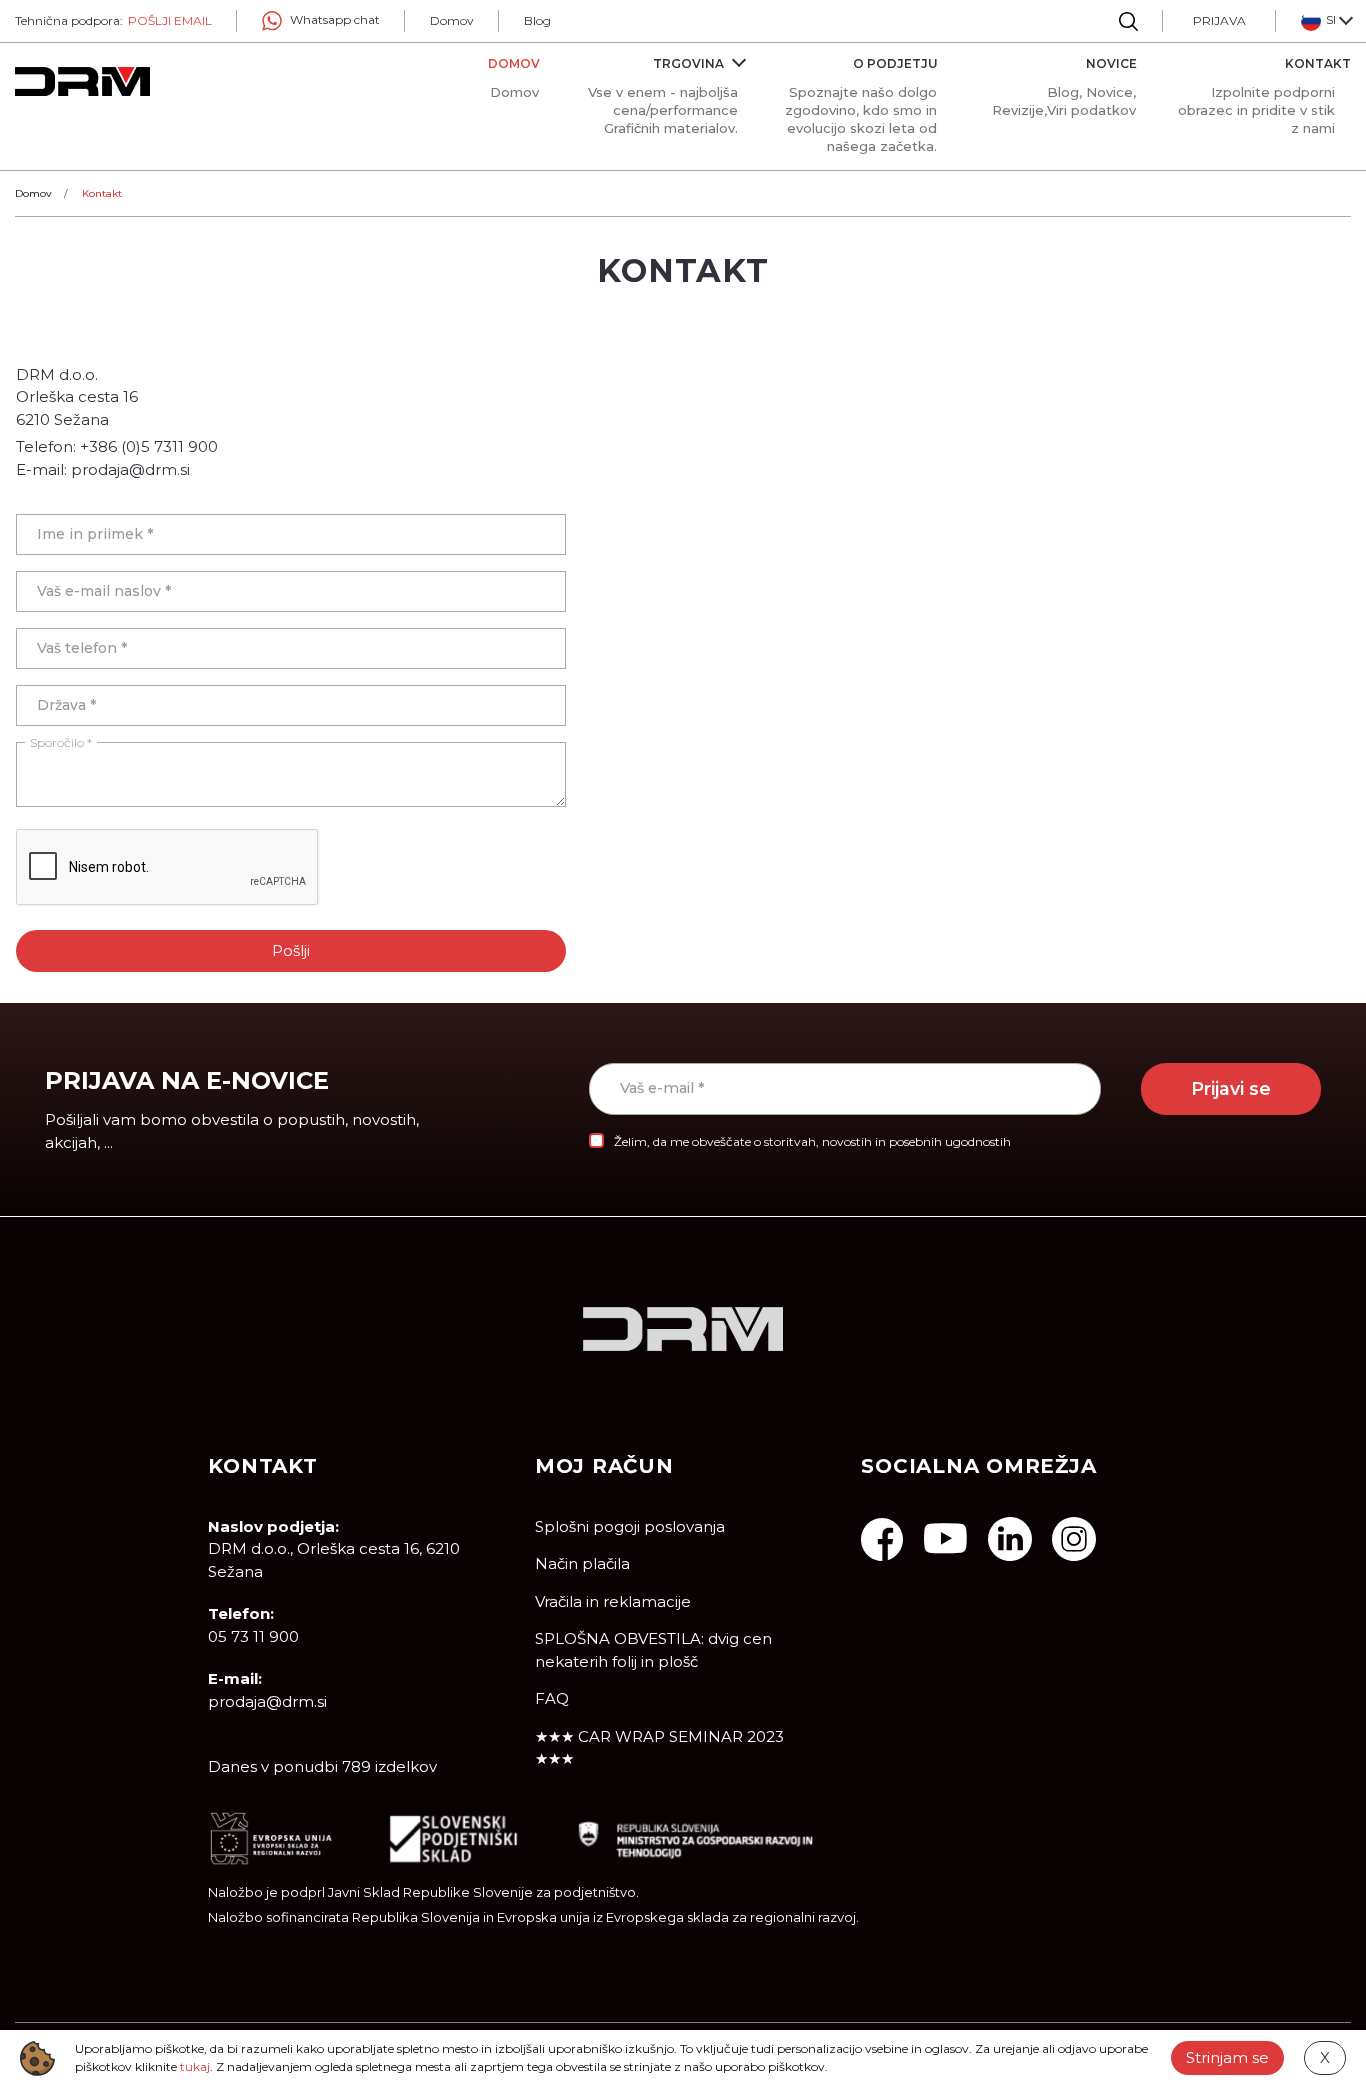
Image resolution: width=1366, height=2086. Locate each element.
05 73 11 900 (253, 1636)
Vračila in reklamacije (613, 1601)
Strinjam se (1227, 2057)
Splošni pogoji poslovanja (630, 1526)
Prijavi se (1231, 1088)
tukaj (195, 2066)
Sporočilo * (61, 742)
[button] (1326, 21)
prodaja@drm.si (267, 1701)
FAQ (552, 1698)
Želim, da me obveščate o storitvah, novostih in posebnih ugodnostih (812, 1141)
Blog (537, 20)
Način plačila (582, 1563)
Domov (452, 20)
